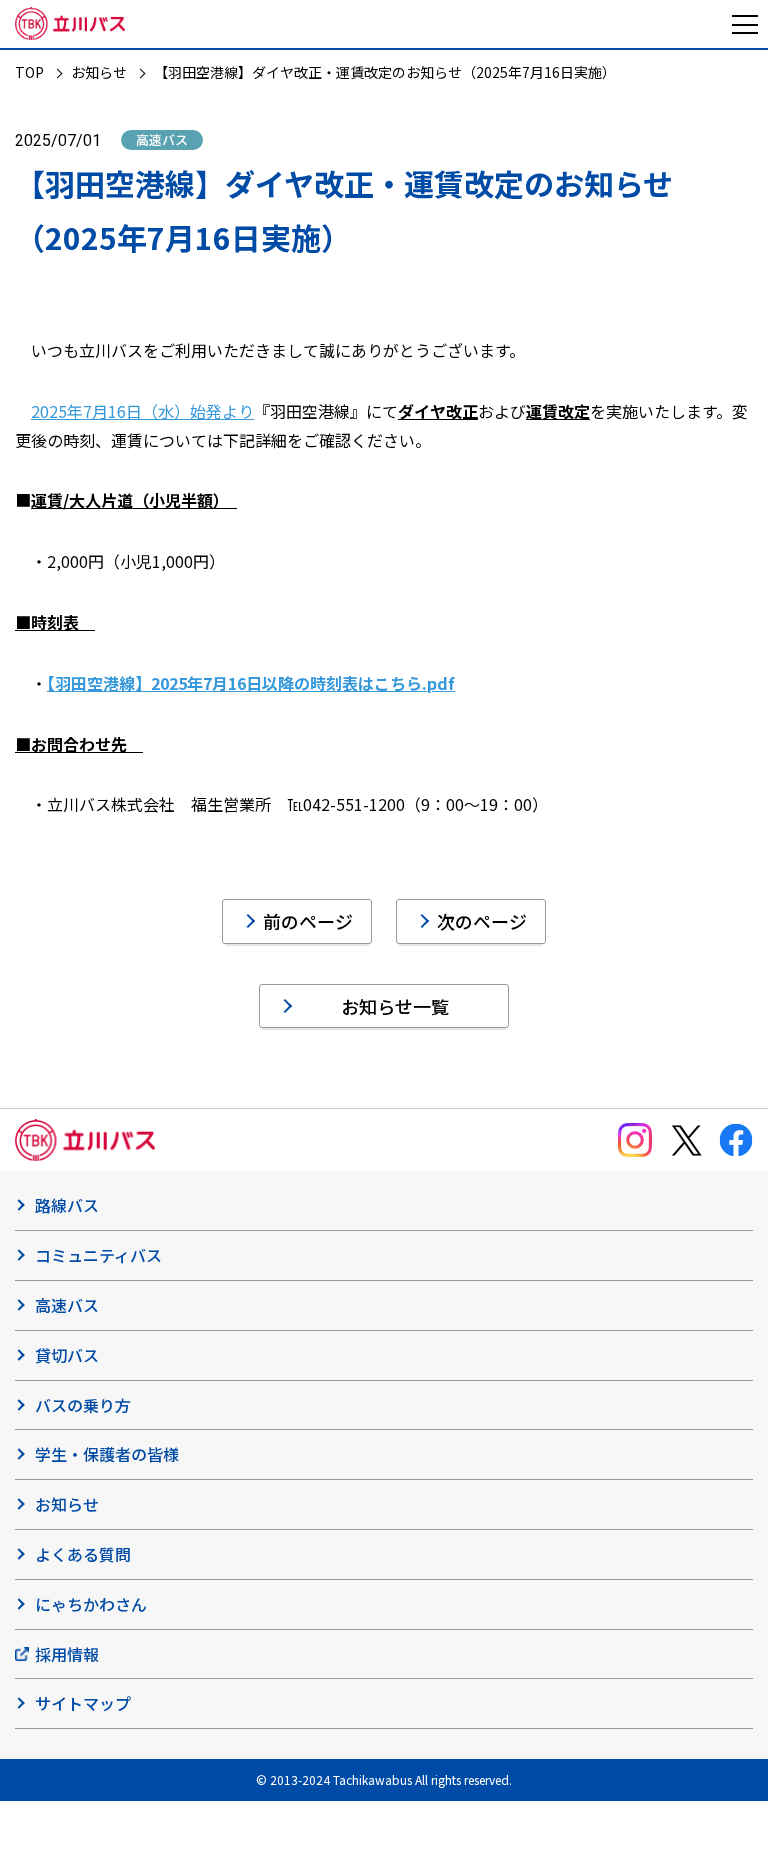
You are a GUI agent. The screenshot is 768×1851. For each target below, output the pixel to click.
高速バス (67, 1305)
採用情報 (67, 1654)
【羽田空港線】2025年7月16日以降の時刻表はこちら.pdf (251, 683)
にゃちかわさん (91, 1604)
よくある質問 (83, 1554)
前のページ (308, 921)
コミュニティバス (98, 1255)
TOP (29, 72)
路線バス (67, 1205)
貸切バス (67, 1355)
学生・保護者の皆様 (107, 1454)
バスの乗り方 (83, 1405)
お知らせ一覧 (395, 1006)
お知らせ (99, 72)
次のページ (482, 921)
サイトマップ (83, 1703)
